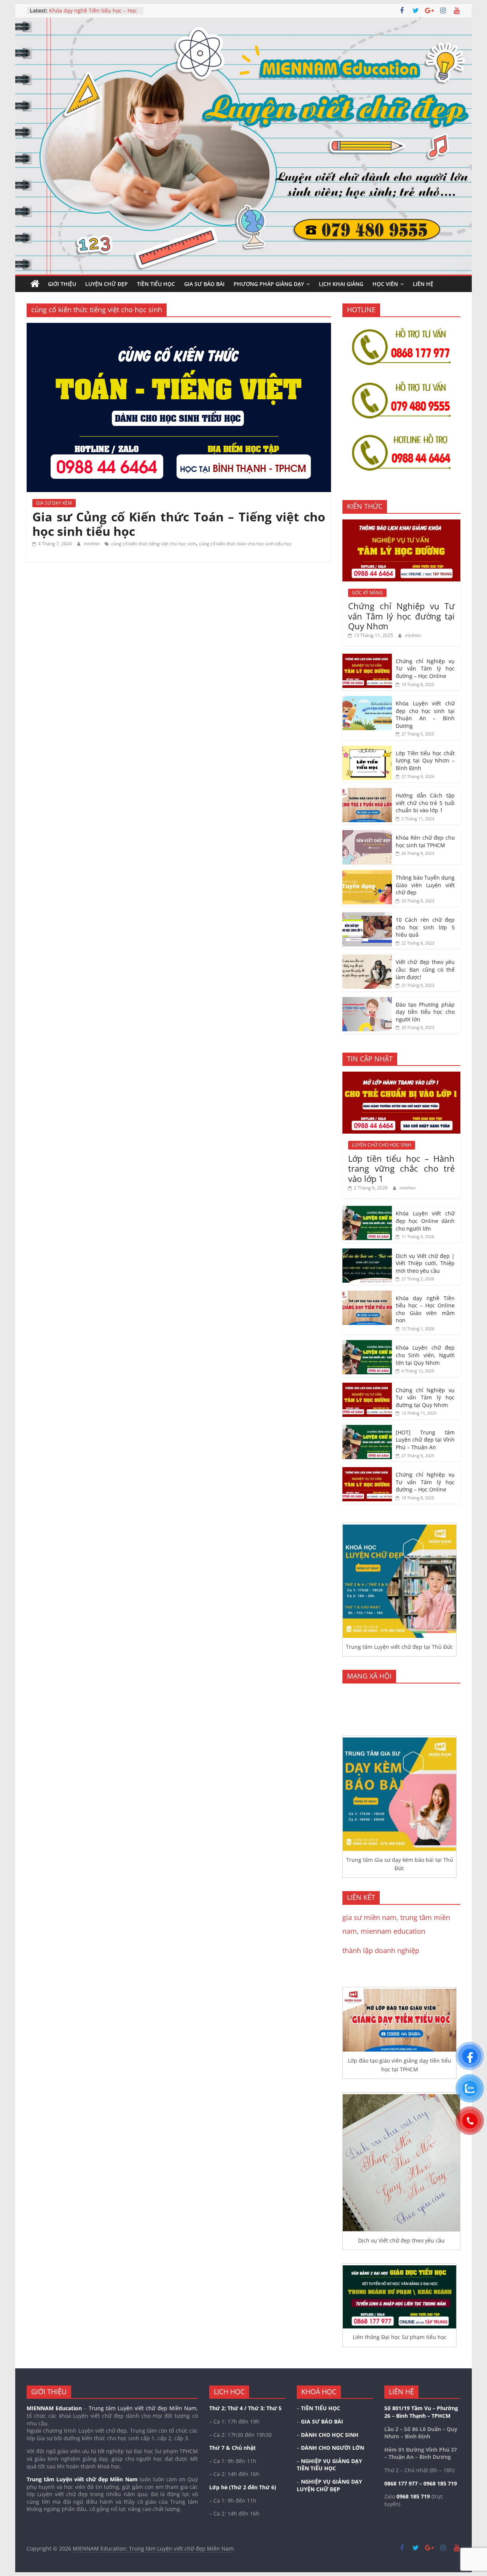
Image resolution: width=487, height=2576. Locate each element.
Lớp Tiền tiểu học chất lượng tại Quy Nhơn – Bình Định (425, 761)
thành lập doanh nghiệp (381, 1950)
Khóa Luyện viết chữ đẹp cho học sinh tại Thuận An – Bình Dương (425, 715)
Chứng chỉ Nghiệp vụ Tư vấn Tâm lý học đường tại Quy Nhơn (401, 616)
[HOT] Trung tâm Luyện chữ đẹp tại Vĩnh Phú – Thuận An (425, 1440)
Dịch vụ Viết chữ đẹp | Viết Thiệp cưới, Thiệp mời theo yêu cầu (91, 14)
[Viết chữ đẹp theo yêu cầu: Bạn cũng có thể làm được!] (367, 958)
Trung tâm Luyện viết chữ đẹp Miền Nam (82, 2479)
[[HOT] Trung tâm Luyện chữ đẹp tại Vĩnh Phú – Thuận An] (367, 1429)
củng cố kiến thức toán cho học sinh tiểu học (245, 544)
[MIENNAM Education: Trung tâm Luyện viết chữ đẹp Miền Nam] (35, 284)
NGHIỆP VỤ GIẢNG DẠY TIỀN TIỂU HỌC (329, 2465)
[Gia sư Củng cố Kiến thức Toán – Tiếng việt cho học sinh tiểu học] (179, 327)
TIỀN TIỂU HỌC (156, 284)
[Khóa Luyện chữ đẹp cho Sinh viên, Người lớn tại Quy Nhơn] (367, 1344)
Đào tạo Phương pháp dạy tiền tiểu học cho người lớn (425, 1012)
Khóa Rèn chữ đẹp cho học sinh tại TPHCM (425, 841)
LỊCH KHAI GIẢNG (341, 284)
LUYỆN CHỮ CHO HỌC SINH (382, 1145)
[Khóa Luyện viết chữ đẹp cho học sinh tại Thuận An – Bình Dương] (367, 700)
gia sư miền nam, (371, 1917)
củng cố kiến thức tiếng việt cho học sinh (154, 544)
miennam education (393, 1931)
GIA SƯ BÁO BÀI (204, 284)
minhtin (92, 544)
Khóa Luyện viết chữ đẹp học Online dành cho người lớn (425, 1221)
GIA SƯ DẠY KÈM (54, 503)
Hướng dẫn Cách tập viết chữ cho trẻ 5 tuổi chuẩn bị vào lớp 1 (425, 803)
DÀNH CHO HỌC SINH (330, 2435)
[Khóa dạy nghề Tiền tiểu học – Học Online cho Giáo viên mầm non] (367, 1295)
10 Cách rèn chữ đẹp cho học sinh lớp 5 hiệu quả (425, 927)
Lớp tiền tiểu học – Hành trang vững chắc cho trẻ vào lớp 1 (401, 1168)
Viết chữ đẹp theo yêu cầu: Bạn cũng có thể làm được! (425, 969)
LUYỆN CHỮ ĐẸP (107, 284)
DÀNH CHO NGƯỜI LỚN (333, 2448)
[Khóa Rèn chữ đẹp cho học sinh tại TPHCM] (367, 834)
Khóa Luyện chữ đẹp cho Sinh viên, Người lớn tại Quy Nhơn (425, 1355)
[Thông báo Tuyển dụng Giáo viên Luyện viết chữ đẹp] (367, 874)
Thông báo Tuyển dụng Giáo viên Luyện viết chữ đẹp (425, 885)
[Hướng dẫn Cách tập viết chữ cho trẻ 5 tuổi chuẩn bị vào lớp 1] (367, 792)
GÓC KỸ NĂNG (367, 593)
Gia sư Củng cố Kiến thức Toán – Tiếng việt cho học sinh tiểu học (179, 524)
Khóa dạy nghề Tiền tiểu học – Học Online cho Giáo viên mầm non (425, 1309)
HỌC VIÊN (385, 284)
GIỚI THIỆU (62, 284)
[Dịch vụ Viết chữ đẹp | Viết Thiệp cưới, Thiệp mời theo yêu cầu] (367, 1252)
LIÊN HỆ (423, 284)
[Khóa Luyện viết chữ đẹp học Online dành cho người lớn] (367, 1210)
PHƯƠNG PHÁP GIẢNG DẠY (269, 284)
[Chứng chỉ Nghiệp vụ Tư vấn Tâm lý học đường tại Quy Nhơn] (401, 523)
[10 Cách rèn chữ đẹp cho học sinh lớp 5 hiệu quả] (367, 916)
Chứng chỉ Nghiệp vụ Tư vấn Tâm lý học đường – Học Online (425, 669)
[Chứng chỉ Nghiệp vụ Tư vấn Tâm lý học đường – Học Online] (367, 658)
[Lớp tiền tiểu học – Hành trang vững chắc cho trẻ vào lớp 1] (401, 1076)
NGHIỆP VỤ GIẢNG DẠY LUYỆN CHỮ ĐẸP (329, 2485)
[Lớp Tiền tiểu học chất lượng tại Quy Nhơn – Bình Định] (367, 750)
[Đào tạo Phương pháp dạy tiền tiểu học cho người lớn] (367, 1001)
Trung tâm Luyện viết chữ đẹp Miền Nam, (143, 2408)
